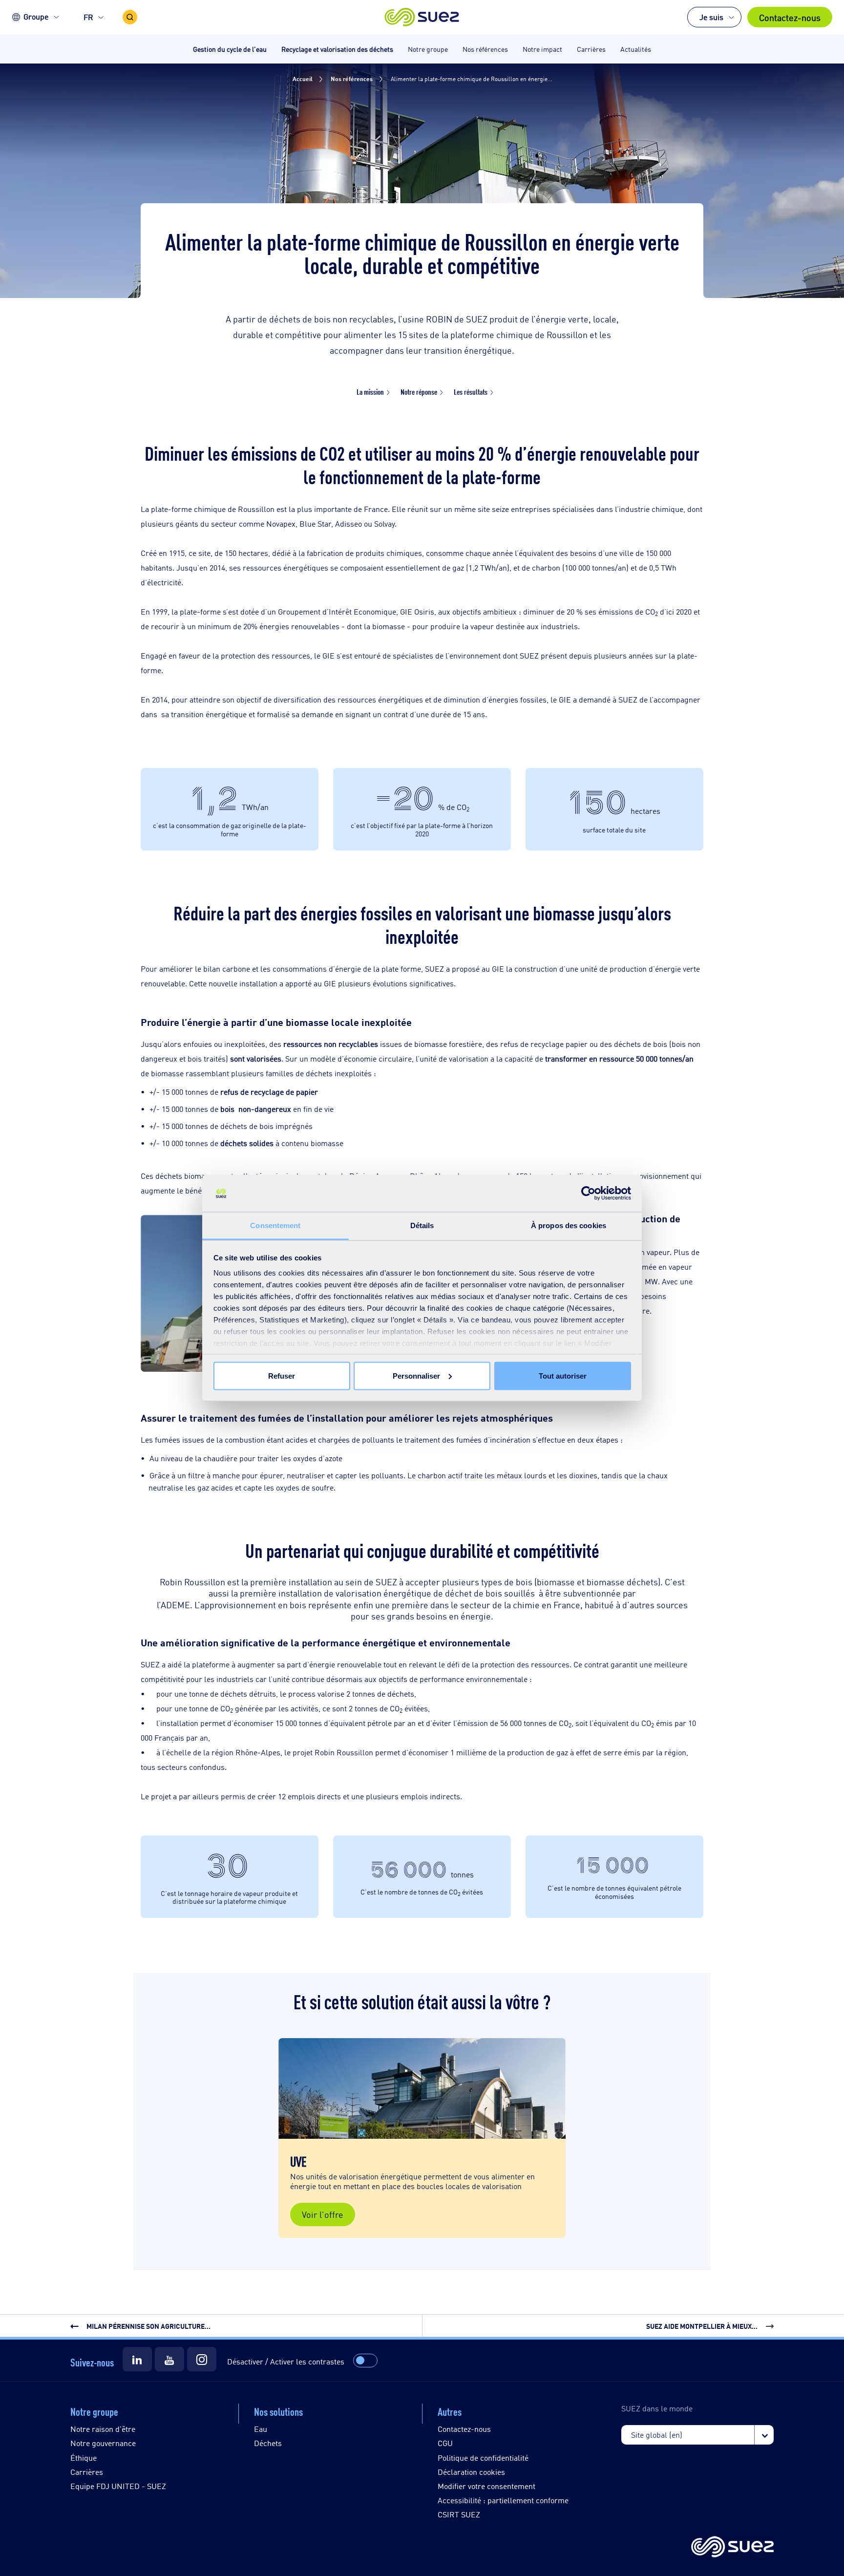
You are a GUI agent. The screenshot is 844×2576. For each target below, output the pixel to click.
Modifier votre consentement (486, 2486)
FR (88, 17)
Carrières (87, 2472)
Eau (261, 2429)
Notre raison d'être (103, 2429)
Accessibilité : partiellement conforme (503, 2500)
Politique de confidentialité (483, 2458)
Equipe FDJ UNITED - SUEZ (118, 2486)
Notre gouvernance (103, 2443)
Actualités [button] (636, 49)
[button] (422, 17)
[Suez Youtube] (169, 2359)
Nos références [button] (485, 49)
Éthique (84, 2458)
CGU (445, 2443)
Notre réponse (419, 392)
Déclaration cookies (471, 2472)
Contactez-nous (790, 17)
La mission (370, 392)
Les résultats (471, 392)
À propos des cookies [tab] (569, 1225)
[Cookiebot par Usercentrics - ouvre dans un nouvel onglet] (588, 1193)
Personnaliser (416, 1375)
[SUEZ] (732, 2547)
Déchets (268, 2443)
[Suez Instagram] (202, 2359)
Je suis (711, 17)
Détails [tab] (422, 1225)
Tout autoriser (563, 1375)
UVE (298, 2161)
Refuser (282, 1375)
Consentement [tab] (275, 1225)
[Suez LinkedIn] (137, 2359)
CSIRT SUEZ (459, 2514)
